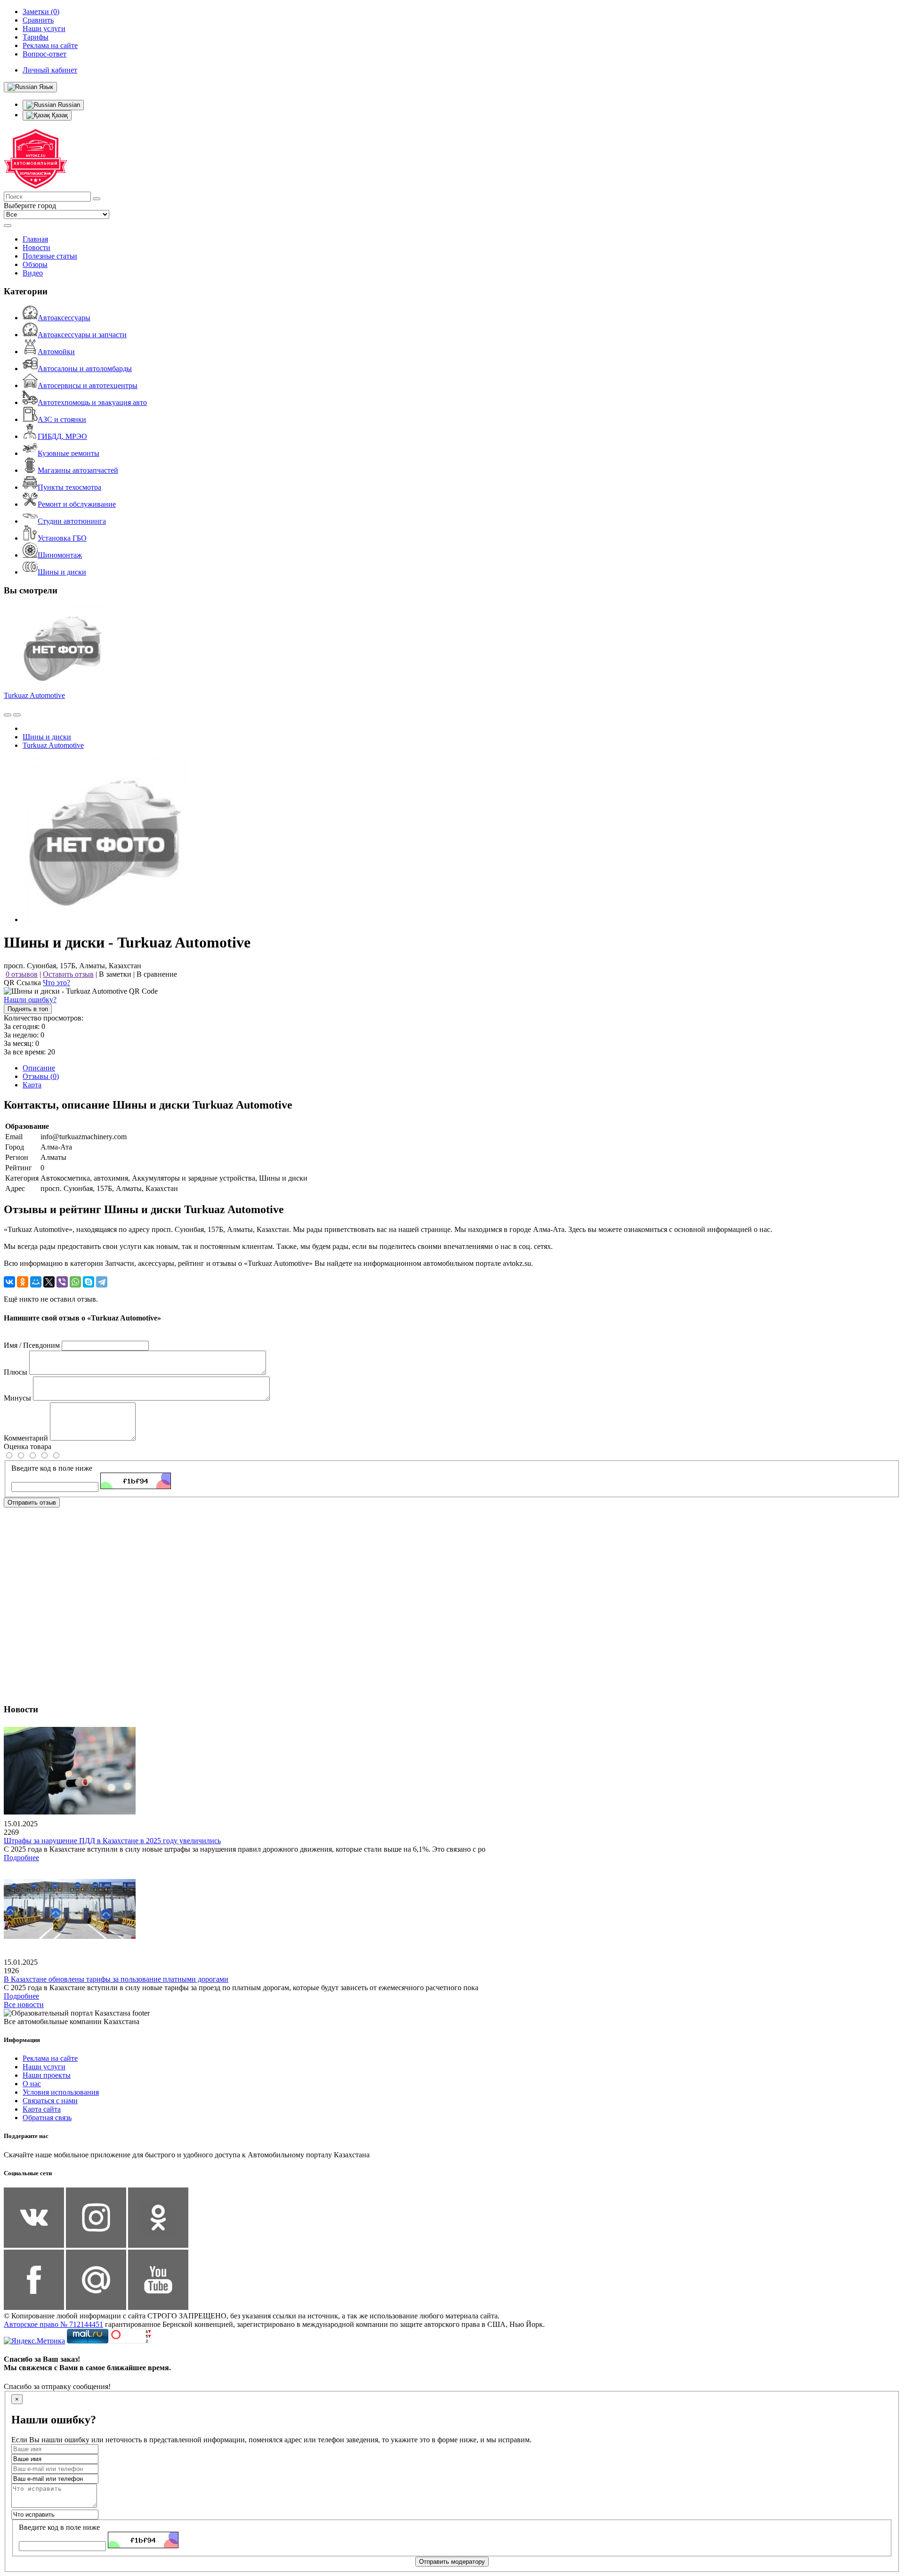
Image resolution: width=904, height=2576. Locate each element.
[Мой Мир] (36, 1282)
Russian (68, 105)
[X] (49, 1282)
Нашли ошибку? (30, 1000)
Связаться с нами (50, 2101)
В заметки (115, 974)
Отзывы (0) (41, 1076)
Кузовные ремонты (69, 453)
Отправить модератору (452, 2562)
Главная (35, 239)
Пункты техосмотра (69, 487)
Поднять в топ (28, 1009)
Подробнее (21, 1858)
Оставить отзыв (68, 974)
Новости (36, 247)
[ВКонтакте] (9, 1282)
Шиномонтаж (60, 555)
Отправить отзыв (32, 1503)
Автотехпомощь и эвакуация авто (92, 402)
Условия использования (61, 2092)
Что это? (56, 983)
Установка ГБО (62, 538)
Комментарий (26, 1438)
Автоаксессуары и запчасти (82, 335)
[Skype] (89, 1282)
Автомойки (56, 352)
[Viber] (62, 1282)
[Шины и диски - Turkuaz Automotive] (105, 919)
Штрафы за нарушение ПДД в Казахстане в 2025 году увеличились (112, 1841)
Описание (39, 1068)
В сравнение (157, 974)
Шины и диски (62, 572)
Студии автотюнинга (72, 521)
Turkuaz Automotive (34, 695)
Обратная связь (47, 2118)
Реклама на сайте (50, 2058)
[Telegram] (102, 1282)
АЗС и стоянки (62, 419)
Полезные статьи (50, 256)
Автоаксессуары (64, 318)
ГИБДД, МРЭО (62, 436)
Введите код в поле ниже (52, 1468)
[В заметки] (17, 715)
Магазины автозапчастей (78, 470)
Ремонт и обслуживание (77, 504)
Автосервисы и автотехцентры (88, 385)
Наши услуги (44, 2067)
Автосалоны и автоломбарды (85, 369)
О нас (32, 2084)
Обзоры (35, 264)
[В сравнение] (8, 715)
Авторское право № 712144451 (53, 2324)
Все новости (24, 2005)
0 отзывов (22, 974)
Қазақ (59, 115)
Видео (33, 273)
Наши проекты (47, 2075)
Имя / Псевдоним (32, 1345)
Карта (32, 1085)
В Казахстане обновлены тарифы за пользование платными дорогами (116, 1979)
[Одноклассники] (23, 1282)
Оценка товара (28, 1446)
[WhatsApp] (75, 1282)
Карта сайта (42, 2109)
